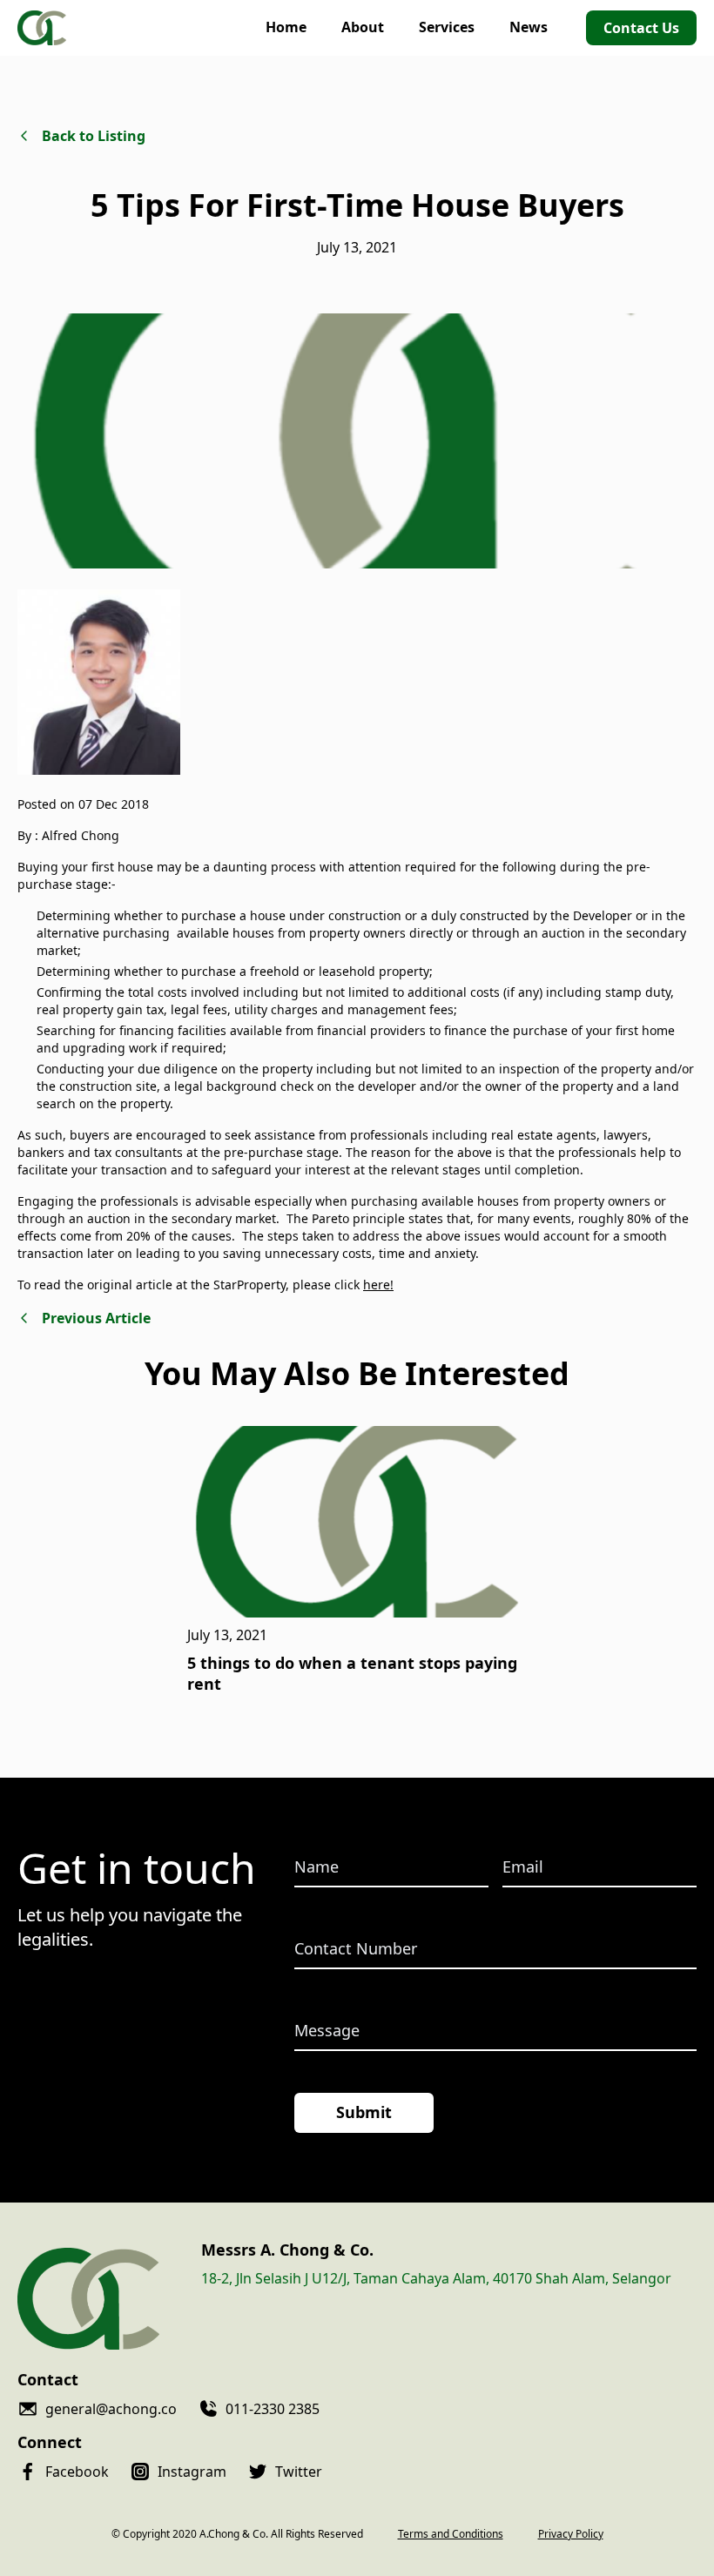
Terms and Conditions (451, 2534)
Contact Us (641, 28)
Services (447, 27)
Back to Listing (94, 136)
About (363, 27)
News (529, 27)
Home (286, 27)
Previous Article (96, 1318)
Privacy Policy (571, 2534)
